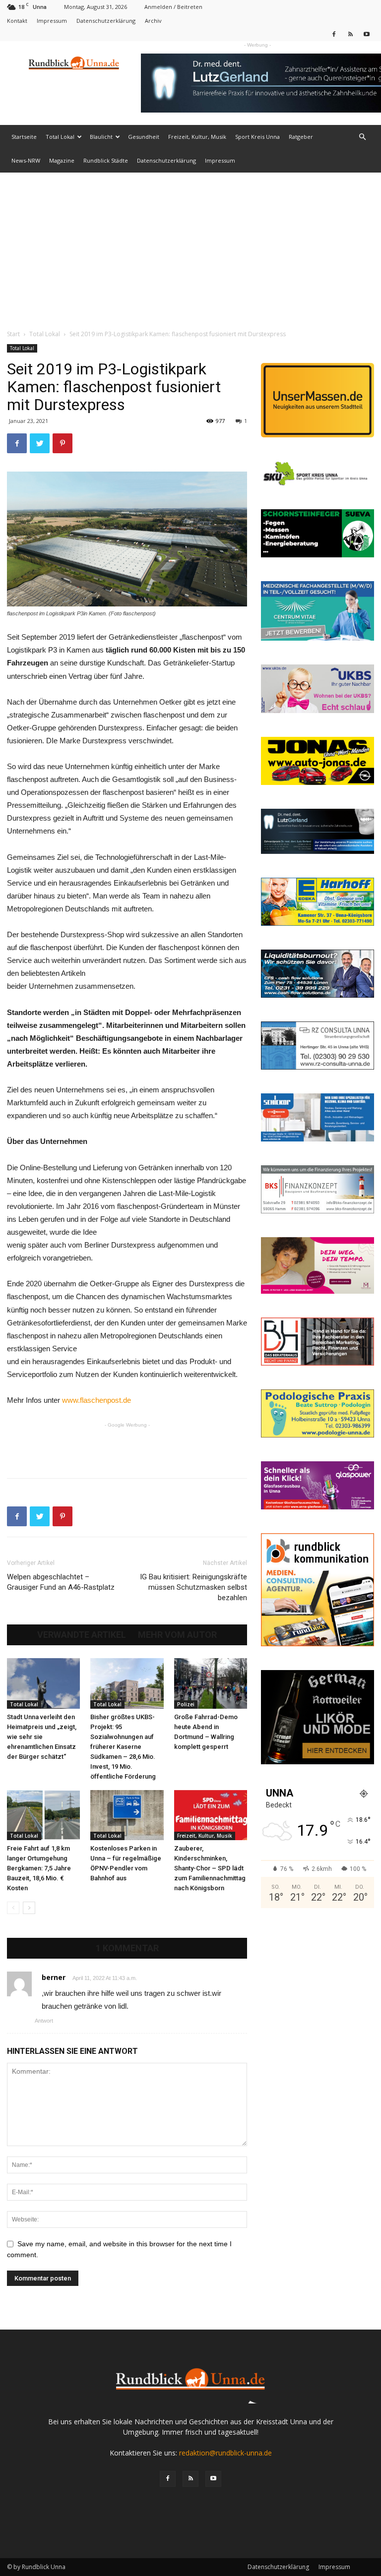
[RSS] (350, 34)
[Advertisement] (190, 247)
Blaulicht (101, 137)
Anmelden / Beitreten (173, 7)
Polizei (186, 1704)
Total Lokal (60, 137)
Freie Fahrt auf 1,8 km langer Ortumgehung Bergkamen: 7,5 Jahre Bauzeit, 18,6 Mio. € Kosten (39, 1868)
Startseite (24, 137)
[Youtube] (367, 34)
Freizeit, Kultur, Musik (197, 137)
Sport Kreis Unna (257, 137)
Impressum (52, 21)
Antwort (44, 2021)
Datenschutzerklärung (106, 21)
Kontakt (17, 21)
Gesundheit (144, 137)
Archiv (153, 21)
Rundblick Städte (106, 160)
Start (13, 334)
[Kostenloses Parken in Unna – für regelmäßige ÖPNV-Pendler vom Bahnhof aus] (127, 1815)
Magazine (62, 160)
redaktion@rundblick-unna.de (225, 2453)
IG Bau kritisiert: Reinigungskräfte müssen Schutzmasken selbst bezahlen (193, 1587)
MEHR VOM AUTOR (177, 1635)
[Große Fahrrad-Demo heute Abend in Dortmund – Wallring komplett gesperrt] (211, 1683)
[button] (362, 137)
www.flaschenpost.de (96, 1400)
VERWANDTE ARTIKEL (82, 1635)
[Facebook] (334, 34)
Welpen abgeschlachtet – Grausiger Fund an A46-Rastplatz (61, 1582)
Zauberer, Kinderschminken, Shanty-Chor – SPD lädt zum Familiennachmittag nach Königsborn (210, 1868)
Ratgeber (301, 137)
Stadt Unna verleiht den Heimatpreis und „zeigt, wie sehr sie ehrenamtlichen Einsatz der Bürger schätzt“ (42, 1737)
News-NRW (26, 160)
